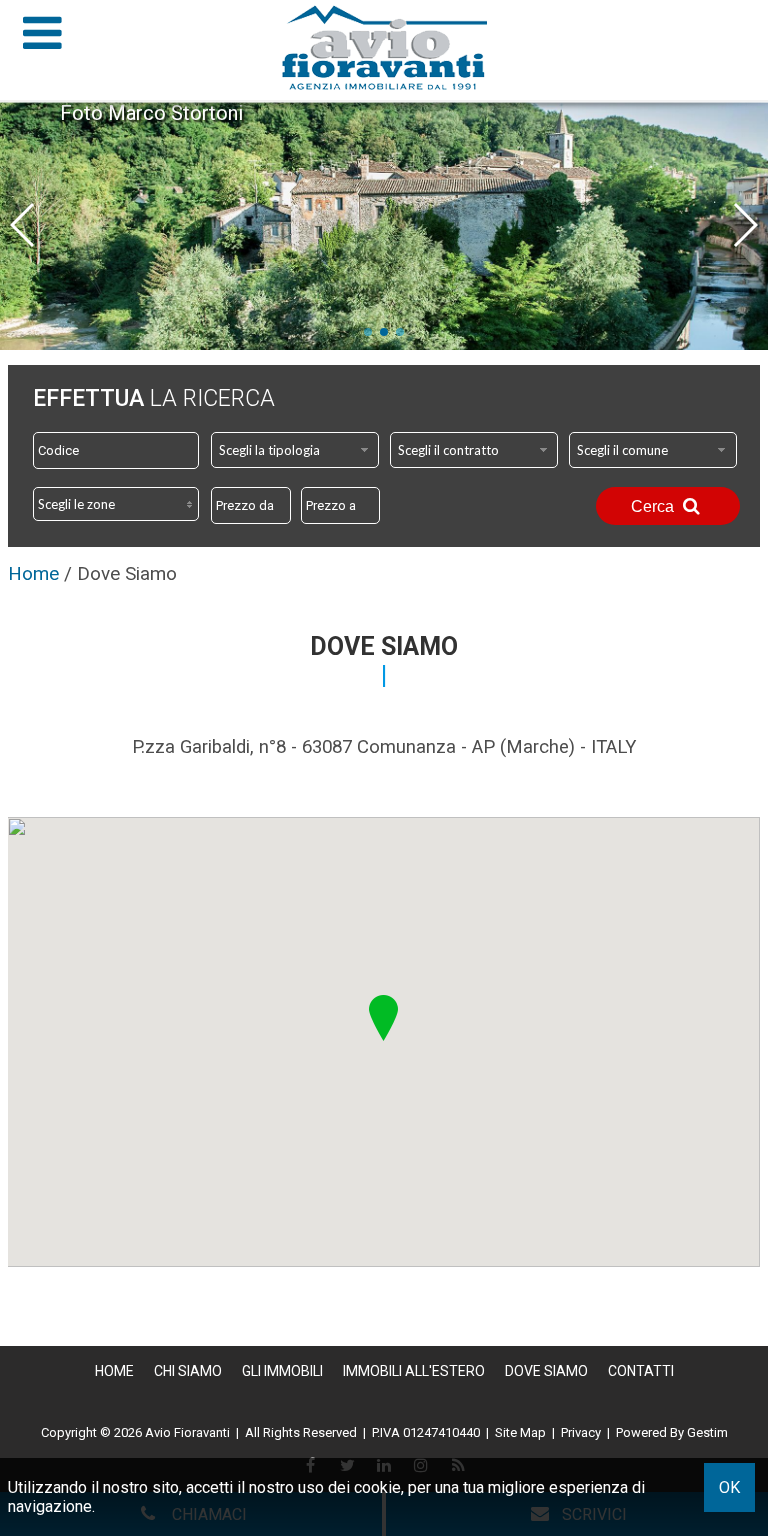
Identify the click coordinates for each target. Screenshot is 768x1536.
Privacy (581, 1432)
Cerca (654, 506)
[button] (383, 1017)
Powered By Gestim (672, 1432)
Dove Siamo (546, 1371)
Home (114, 1371)
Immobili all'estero (414, 1371)
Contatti (641, 1371)
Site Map (520, 1432)
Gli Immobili (282, 1371)
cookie (377, 1487)
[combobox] (295, 450)
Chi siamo (188, 1371)
